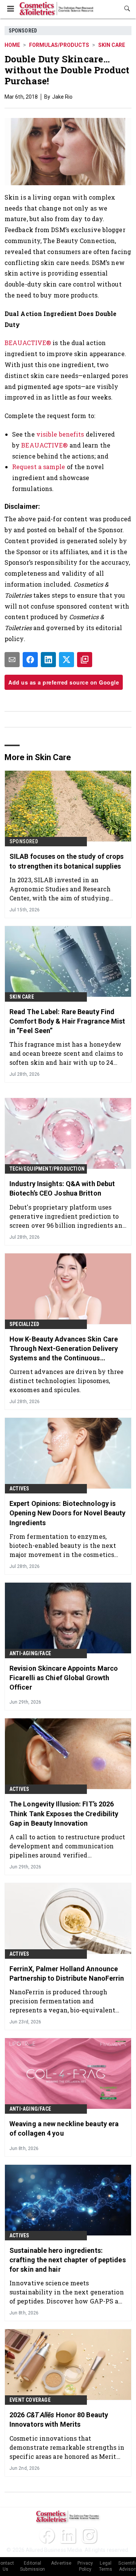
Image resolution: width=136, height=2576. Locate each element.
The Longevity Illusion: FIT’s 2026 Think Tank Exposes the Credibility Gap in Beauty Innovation (64, 1813)
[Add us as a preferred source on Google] (85, 660)
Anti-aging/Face (30, 1653)
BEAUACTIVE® (28, 343)
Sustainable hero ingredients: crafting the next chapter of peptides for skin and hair (68, 2260)
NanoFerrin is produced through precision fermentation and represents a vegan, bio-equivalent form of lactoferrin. (62, 2001)
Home (12, 45)
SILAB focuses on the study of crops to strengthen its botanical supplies (67, 861)
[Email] (12, 660)
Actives (19, 1489)
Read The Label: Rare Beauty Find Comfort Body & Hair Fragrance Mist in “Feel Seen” (67, 1021)
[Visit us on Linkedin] (68, 2536)
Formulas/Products (59, 45)
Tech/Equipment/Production (47, 1169)
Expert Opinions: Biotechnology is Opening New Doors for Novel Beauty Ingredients (67, 1513)
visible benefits (60, 434)
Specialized (24, 1324)
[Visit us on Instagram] (89, 2536)
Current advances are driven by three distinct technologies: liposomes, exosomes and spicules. (67, 1381)
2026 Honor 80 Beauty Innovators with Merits (59, 2420)
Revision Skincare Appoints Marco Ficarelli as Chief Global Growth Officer (64, 1678)
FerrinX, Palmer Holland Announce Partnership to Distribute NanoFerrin (67, 1973)
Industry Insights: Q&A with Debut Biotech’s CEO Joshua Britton (62, 1188)
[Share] (30, 660)
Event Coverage (30, 2400)
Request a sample (39, 467)
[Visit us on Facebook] (47, 2536)
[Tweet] (66, 660)
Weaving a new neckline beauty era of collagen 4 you (64, 2128)
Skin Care (112, 45)
